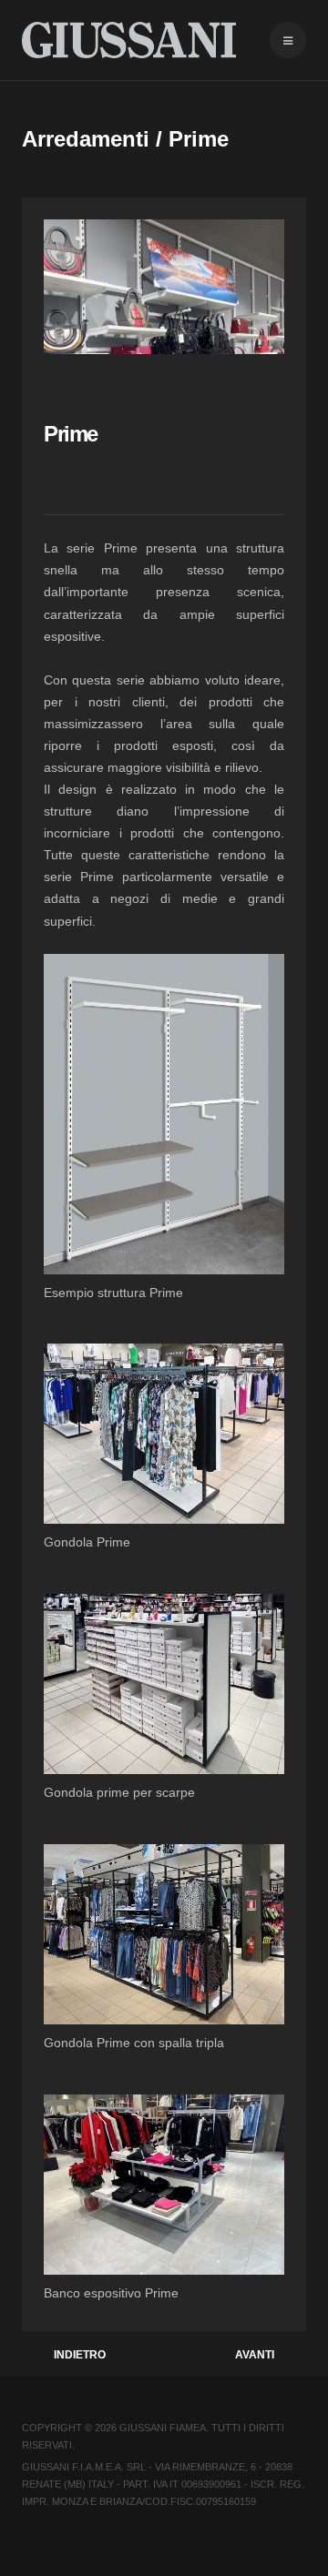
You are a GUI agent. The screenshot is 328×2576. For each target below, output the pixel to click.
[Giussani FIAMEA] (129, 40)
